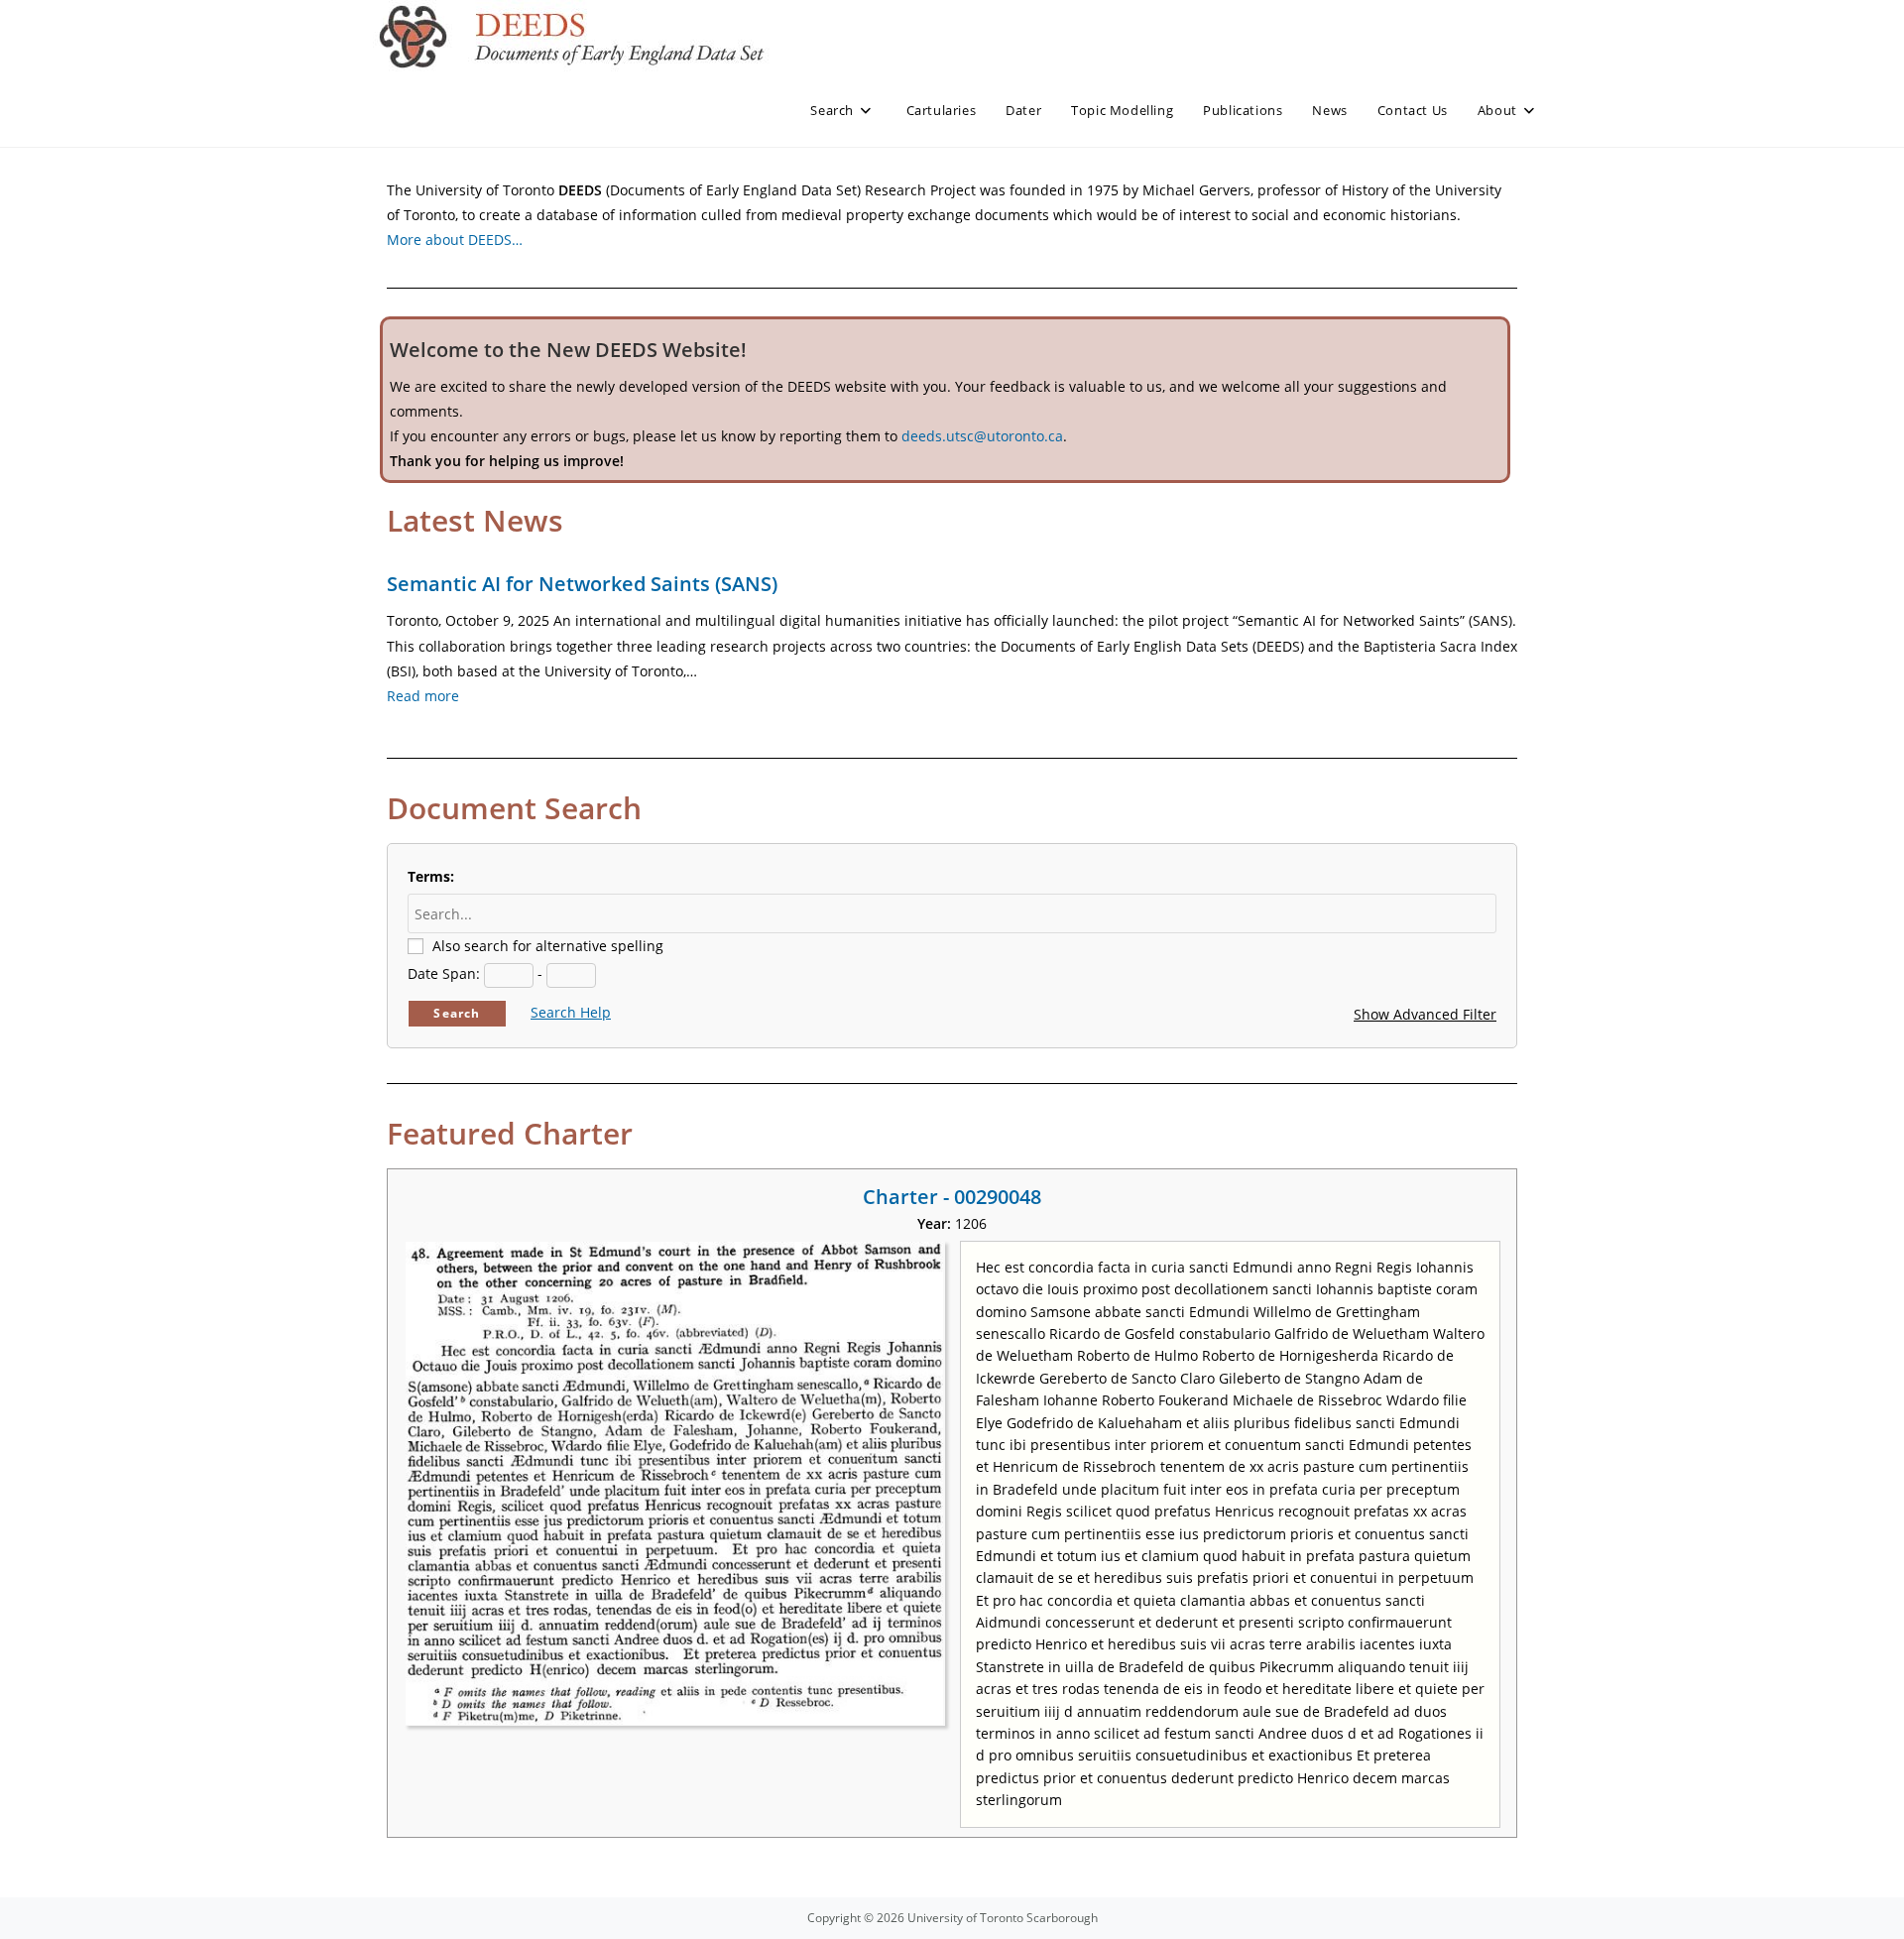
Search (457, 1013)
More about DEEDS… (455, 240)
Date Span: (444, 973)
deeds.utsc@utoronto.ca (982, 436)
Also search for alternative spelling (548, 946)
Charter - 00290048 (952, 1197)
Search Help (571, 1012)
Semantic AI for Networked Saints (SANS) (582, 584)
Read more (423, 696)
